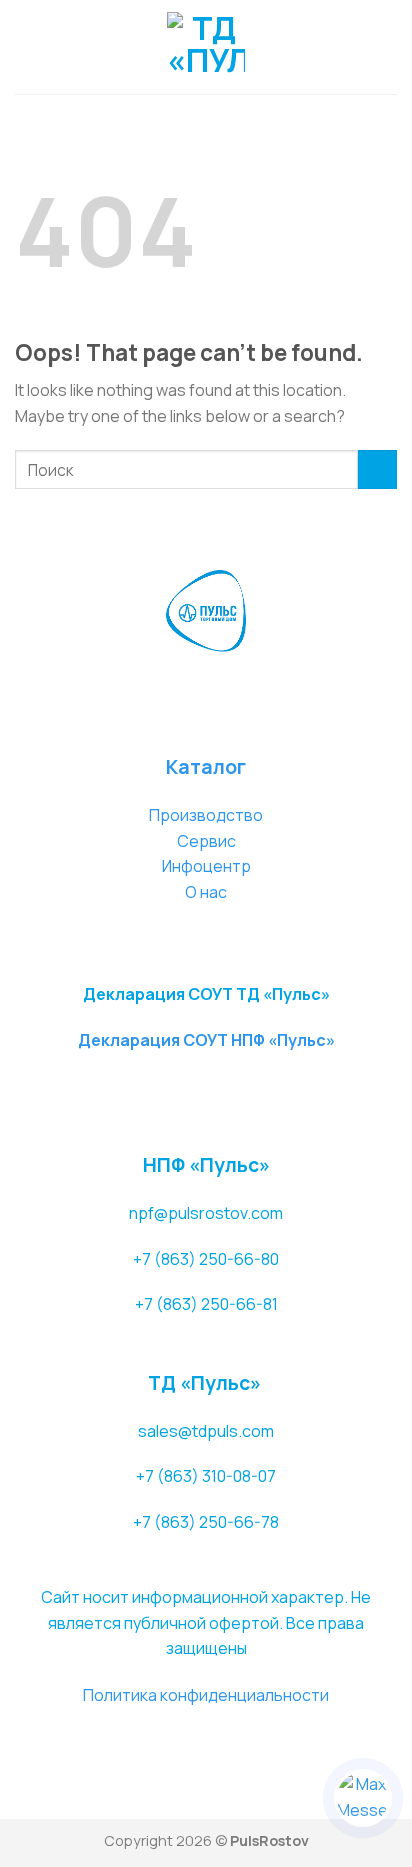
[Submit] (377, 469)
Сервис (206, 841)
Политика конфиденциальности (206, 1695)
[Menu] (27, 46)
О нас (206, 892)
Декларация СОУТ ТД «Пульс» (206, 994)
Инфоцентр (206, 866)
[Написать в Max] (363, 1798)
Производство (206, 815)
